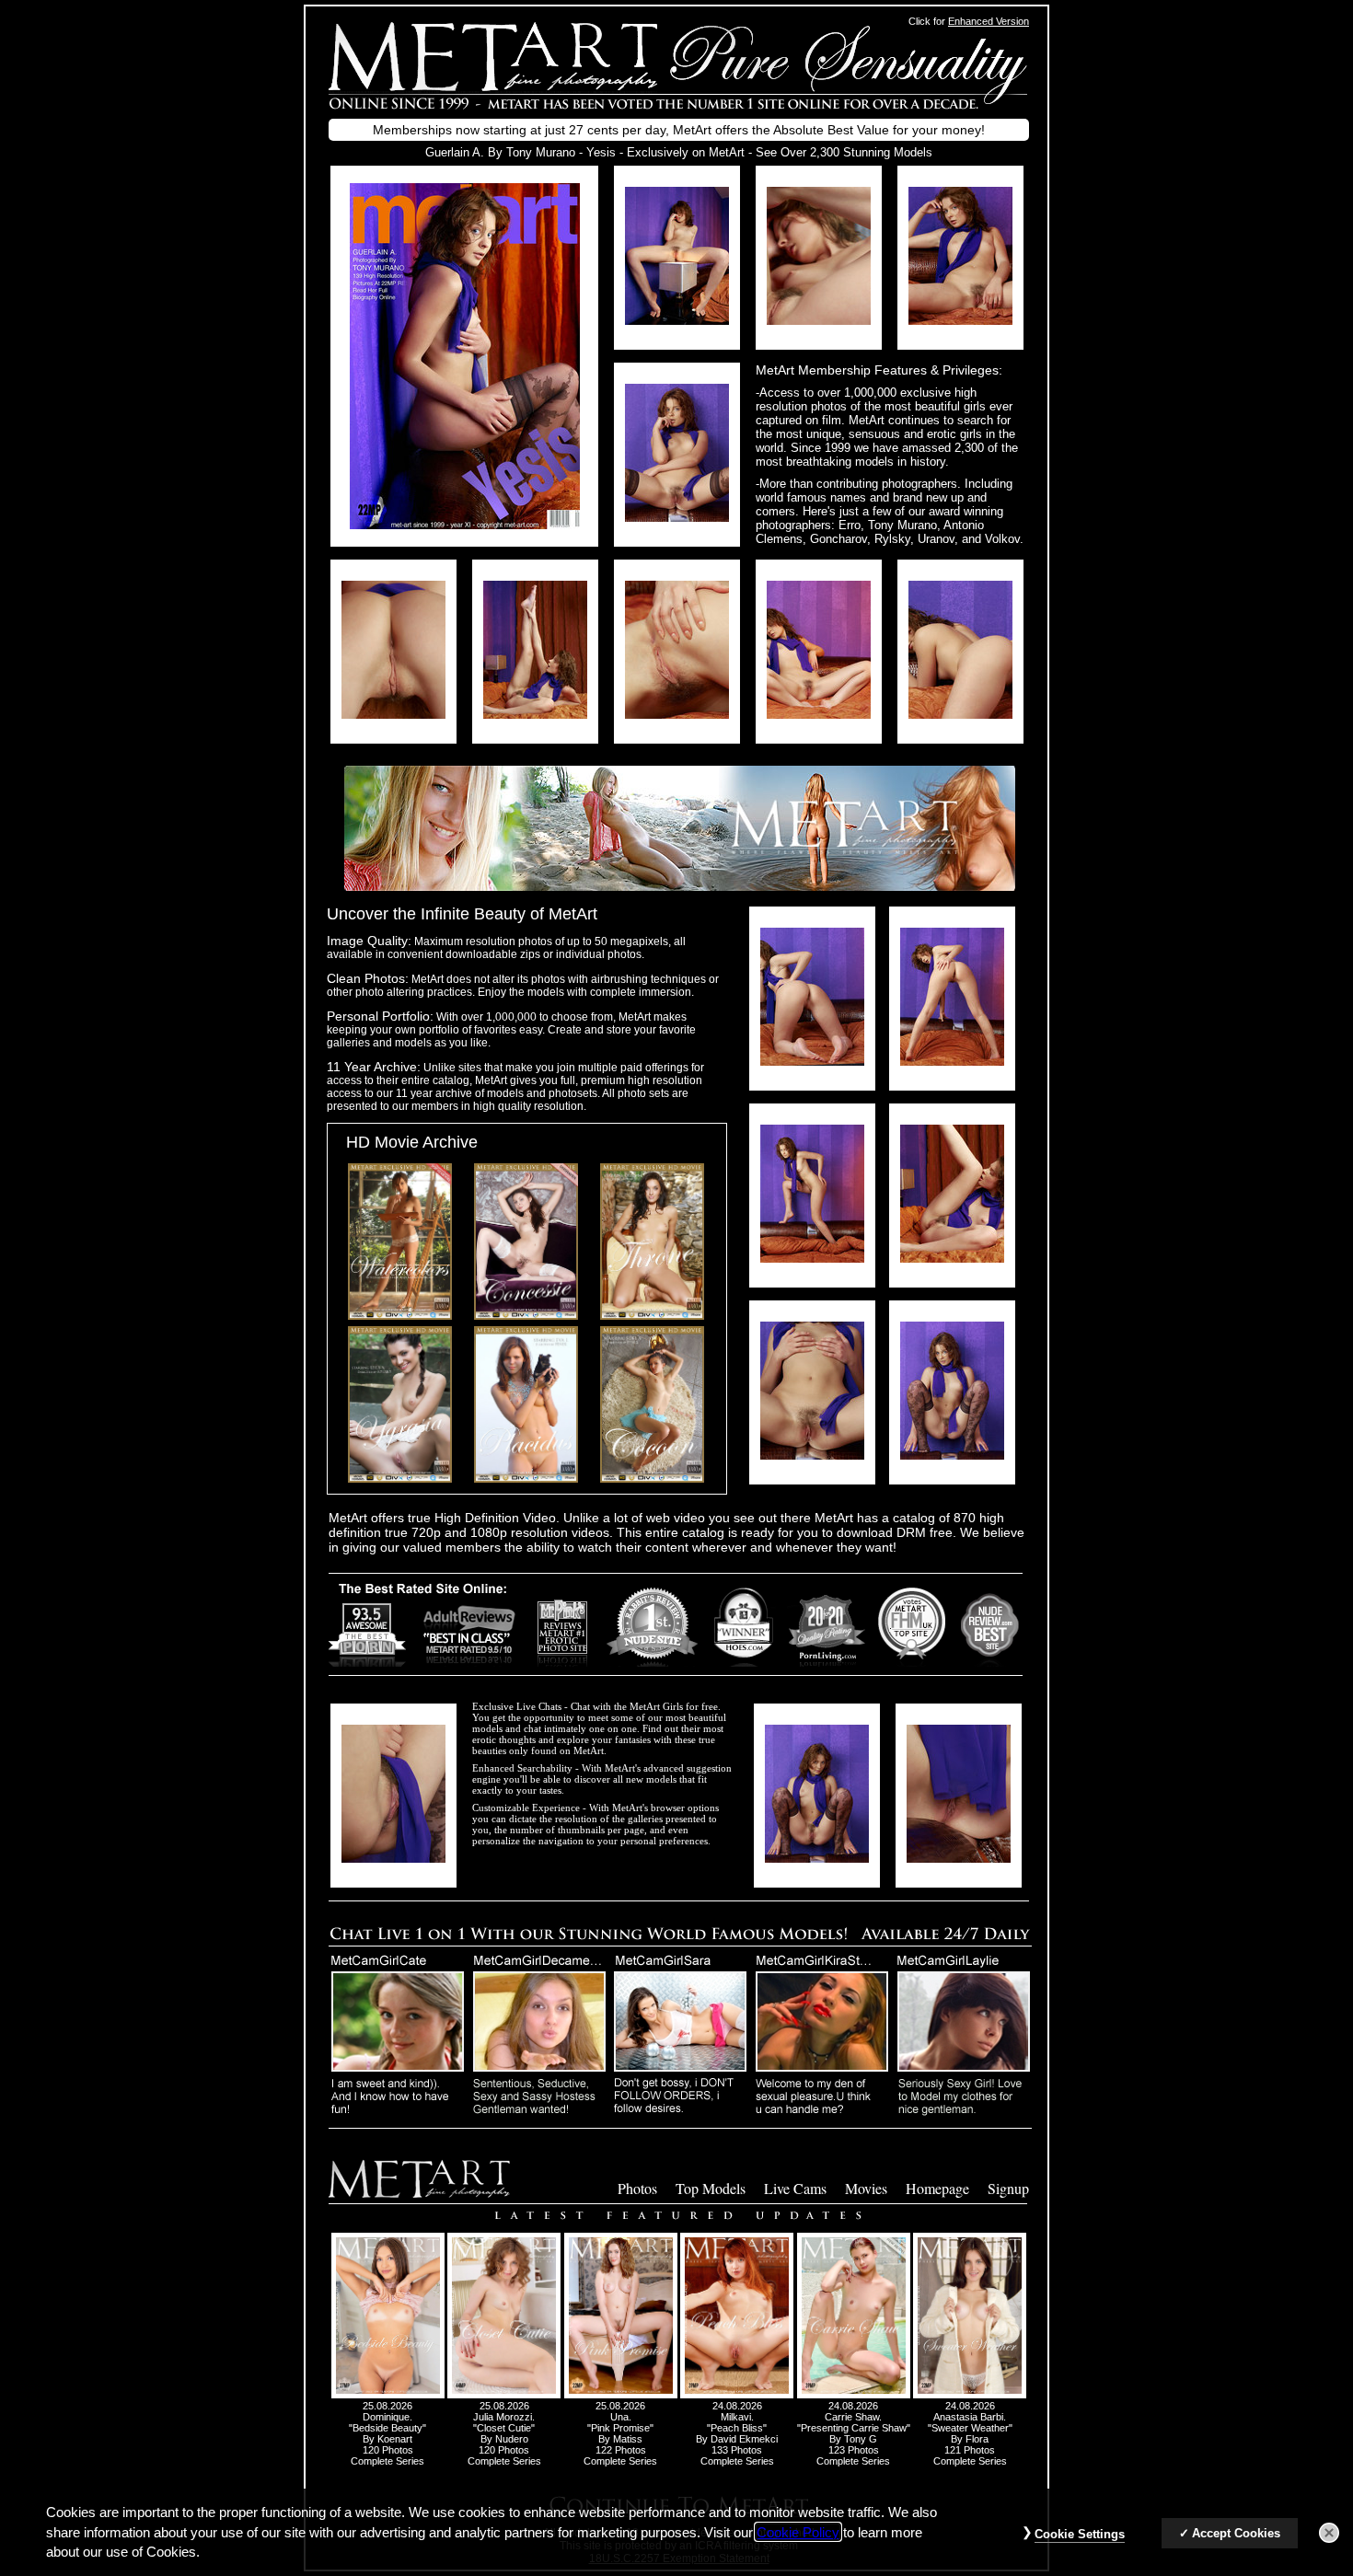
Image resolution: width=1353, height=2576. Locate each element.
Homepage (937, 2188)
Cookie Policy (798, 2532)
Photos (637, 2188)
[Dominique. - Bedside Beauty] (388, 2395)
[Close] (1329, 2533)
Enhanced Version (989, 21)
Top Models (711, 2188)
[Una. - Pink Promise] (621, 2395)
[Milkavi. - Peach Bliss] (737, 2395)
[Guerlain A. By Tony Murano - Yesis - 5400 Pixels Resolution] (677, 320)
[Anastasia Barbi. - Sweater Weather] (970, 2395)
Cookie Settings (1080, 2534)
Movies (866, 2188)
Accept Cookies (1236, 2533)
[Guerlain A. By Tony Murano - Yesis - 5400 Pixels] (465, 524)
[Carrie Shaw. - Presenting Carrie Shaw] (854, 2395)
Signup (1008, 2188)
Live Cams (795, 2188)
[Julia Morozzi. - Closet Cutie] (504, 2395)
